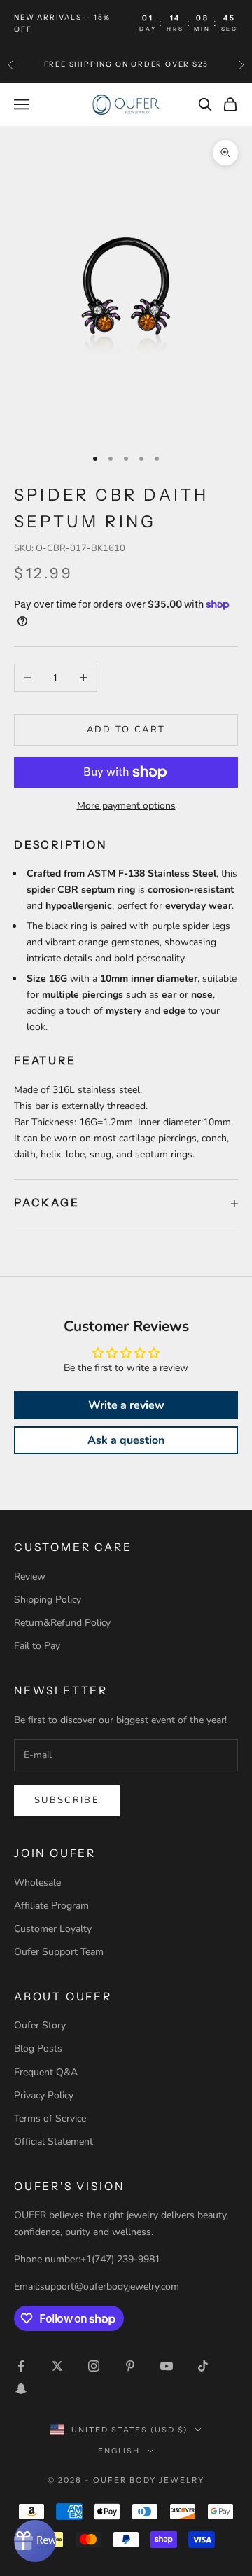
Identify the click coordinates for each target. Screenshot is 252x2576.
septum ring (108, 890)
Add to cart (126, 730)
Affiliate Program (51, 1906)
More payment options (126, 806)
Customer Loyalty (53, 1929)
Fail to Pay (37, 1646)
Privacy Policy (44, 2095)
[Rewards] (35, 2541)
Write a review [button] (126, 1405)
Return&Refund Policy (62, 1623)
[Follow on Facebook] (21, 2366)
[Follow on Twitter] (57, 2366)
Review (30, 1576)
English (119, 2451)
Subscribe (67, 1800)
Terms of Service (50, 2118)
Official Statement (54, 2142)
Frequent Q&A (46, 2072)
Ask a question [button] (126, 1440)
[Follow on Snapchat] (21, 2388)
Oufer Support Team (59, 1952)
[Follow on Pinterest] (130, 2366)
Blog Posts (38, 2048)
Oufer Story (40, 2025)
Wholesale (37, 1882)
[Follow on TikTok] (203, 2366)
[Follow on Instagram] (94, 2366)
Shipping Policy (48, 1600)
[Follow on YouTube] (167, 2366)
